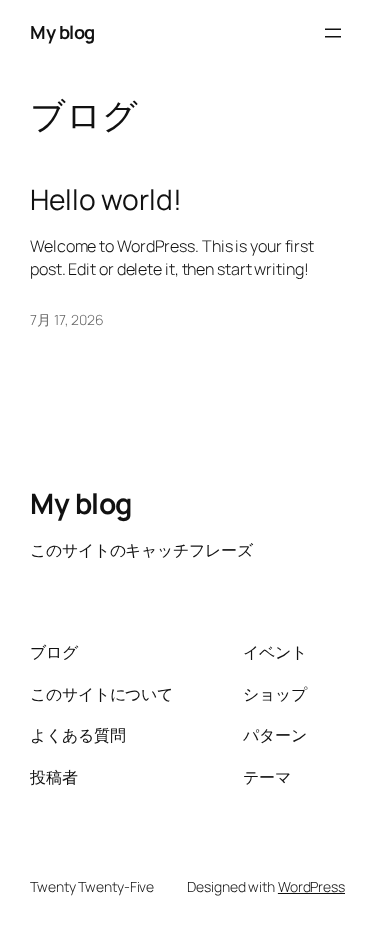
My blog (62, 32)
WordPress (311, 886)
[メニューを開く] (333, 33)
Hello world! (106, 200)
